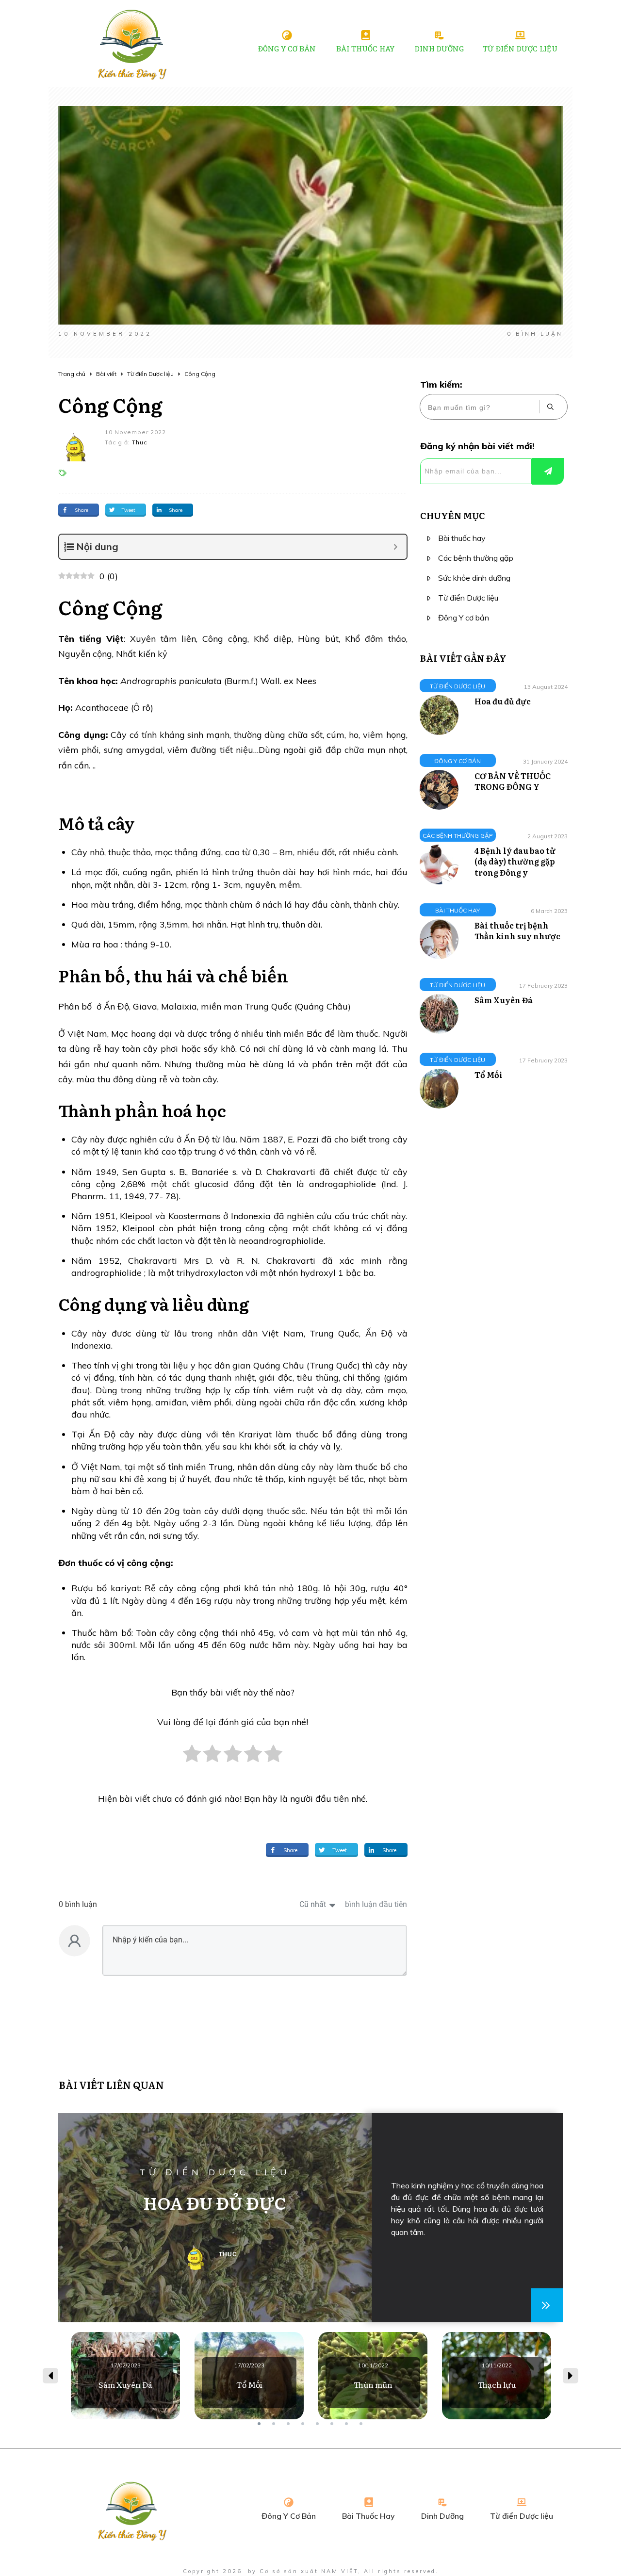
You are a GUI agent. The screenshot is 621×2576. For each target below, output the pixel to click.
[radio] (192, 1759)
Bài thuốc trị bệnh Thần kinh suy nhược (517, 930)
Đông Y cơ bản (464, 618)
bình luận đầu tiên (376, 1904)
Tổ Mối (489, 1075)
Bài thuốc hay (462, 538)
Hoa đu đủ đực (503, 701)
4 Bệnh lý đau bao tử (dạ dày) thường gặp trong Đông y (515, 861)
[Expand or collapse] (396, 547)
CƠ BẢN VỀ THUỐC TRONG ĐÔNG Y (513, 781)
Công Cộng (110, 404)
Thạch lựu (497, 2376)
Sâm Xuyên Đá (504, 1000)
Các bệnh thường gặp (476, 558)
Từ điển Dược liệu (468, 598)
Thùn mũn (373, 2376)
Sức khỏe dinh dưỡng (474, 578)
